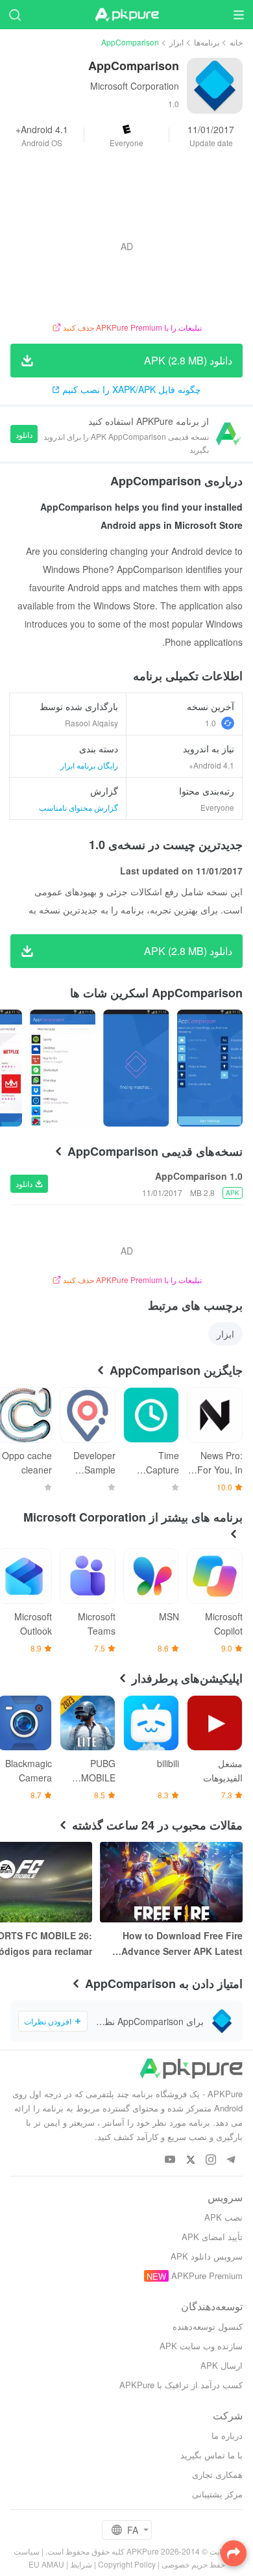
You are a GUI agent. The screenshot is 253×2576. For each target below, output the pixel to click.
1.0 (211, 723)
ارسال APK (222, 2365)
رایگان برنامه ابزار (89, 765)
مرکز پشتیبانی (217, 2494)
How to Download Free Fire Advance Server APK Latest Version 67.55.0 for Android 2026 (182, 1944)
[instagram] (211, 2160)
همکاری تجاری (217, 2474)
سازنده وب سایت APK (201, 2346)
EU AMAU (46, 2564)
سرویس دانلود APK (207, 2256)
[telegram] (231, 2160)
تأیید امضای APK (212, 2237)
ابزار (176, 42)
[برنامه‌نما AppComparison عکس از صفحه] (136, 1068)
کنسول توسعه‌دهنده (208, 2326)
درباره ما (227, 2435)
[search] (15, 15)
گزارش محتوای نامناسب (78, 807)
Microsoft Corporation (135, 86)
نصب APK (223, 2217)
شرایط (81, 2564)
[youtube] (170, 2160)
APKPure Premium (207, 2276)
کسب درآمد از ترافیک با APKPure (181, 2385)
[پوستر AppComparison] (210, 1068)
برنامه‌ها (207, 42)
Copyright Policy (127, 2564)
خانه (236, 42)
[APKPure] (126, 15)
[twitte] (190, 2160)
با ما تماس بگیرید (211, 2455)
